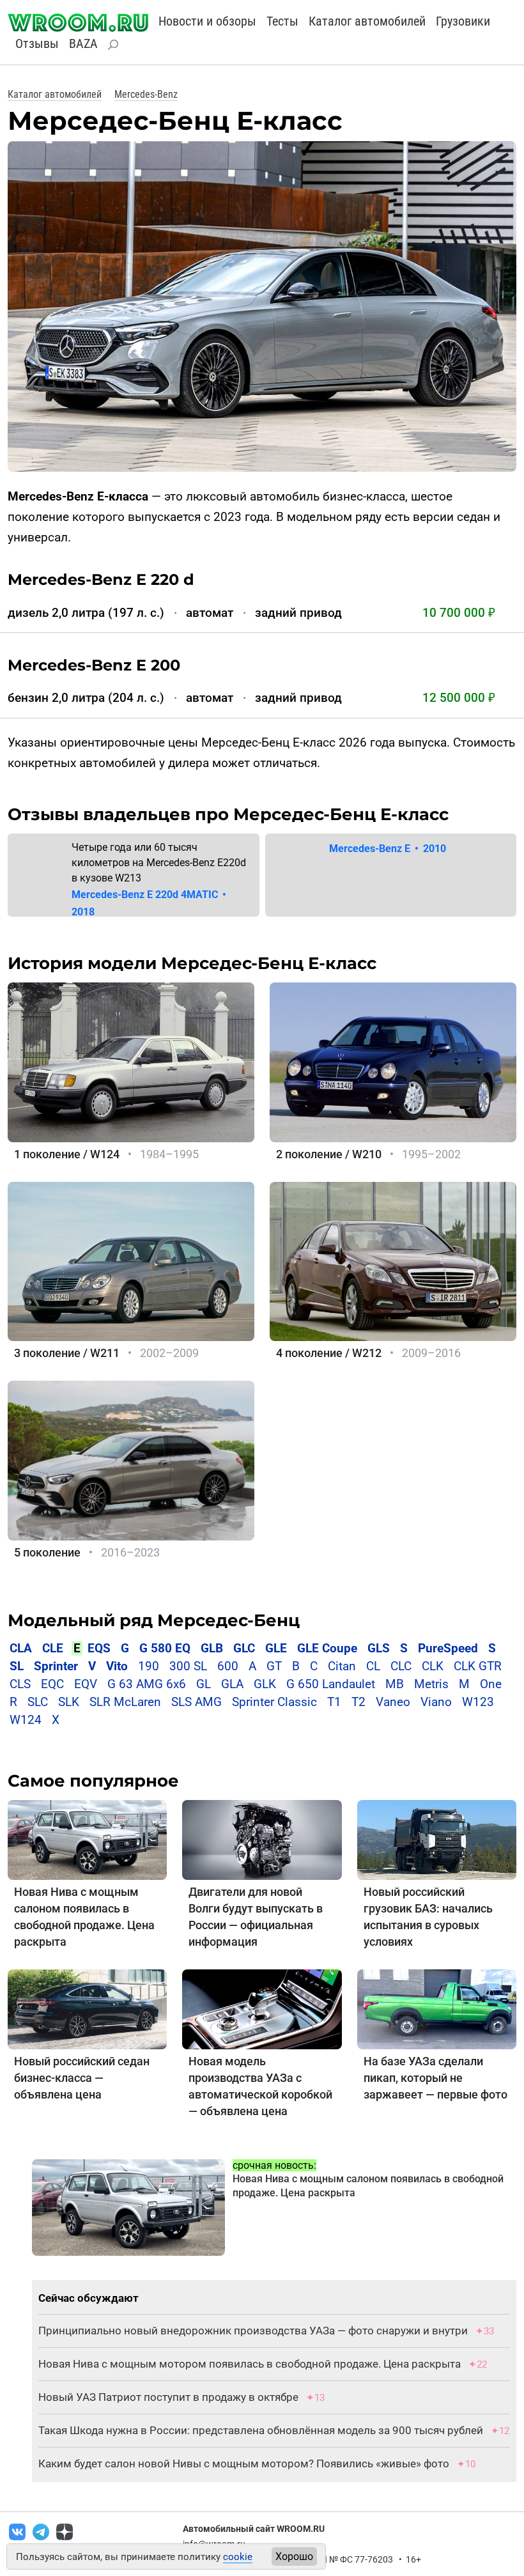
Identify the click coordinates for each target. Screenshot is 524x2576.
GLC (244, 1648)
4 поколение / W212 (329, 1353)
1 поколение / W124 (67, 1154)
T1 (334, 1702)
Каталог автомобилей (367, 21)
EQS (99, 1648)
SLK (69, 1702)
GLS (379, 1648)
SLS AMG (196, 1702)
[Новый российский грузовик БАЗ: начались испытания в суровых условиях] (437, 1839)
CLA (21, 1648)
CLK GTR (478, 1666)
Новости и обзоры (207, 21)
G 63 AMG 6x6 (147, 1684)
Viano (436, 1702)
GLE (276, 1648)
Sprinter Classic (274, 1702)
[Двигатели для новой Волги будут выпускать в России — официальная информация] (262, 1839)
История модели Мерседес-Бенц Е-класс (192, 963)
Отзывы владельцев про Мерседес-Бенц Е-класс (228, 814)
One (491, 1684)
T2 (358, 1702)
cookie (238, 2557)
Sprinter (56, 1666)
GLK (265, 1684)
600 (228, 1666)
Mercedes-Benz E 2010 (388, 849)
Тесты (282, 21)
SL (17, 1666)
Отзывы (37, 43)
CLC (401, 1666)
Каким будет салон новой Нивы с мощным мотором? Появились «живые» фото (244, 2463)
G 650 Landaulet (331, 1684)
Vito (117, 1666)
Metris (431, 1684)
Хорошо (294, 2557)
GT (274, 1666)
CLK (433, 1666)
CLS (20, 1684)
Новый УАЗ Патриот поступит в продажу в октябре (168, 2397)
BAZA (83, 43)
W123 (478, 1702)
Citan (342, 1666)
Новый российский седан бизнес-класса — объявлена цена (82, 2078)
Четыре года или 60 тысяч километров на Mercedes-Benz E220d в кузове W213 (159, 863)
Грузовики (463, 21)
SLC (38, 1702)
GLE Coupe (327, 1648)
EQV (86, 1684)
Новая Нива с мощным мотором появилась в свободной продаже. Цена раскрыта (250, 2364)
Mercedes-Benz (146, 94)
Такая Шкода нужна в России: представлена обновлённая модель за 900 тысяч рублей (261, 2430)
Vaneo (393, 1702)
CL (373, 1666)
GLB (213, 1648)
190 (149, 1666)
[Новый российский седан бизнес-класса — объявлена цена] (87, 2009)
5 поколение (47, 1552)
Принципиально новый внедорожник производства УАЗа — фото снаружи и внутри (253, 2331)
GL (204, 1684)
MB (395, 1684)
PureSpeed (448, 1648)
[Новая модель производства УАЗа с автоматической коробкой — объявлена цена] (262, 2009)
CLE (53, 1648)
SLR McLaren (125, 1702)
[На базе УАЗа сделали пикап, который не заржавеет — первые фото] (437, 2009)
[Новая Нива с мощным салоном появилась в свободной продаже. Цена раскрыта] (87, 1839)
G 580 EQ (165, 1648)
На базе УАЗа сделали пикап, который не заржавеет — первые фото (435, 2078)
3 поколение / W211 (67, 1353)
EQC (52, 1684)
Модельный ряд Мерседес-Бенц (154, 1620)
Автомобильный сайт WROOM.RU (254, 2529)
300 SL (188, 1666)
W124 (26, 1720)
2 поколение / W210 (329, 1154)
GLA (232, 1684)
